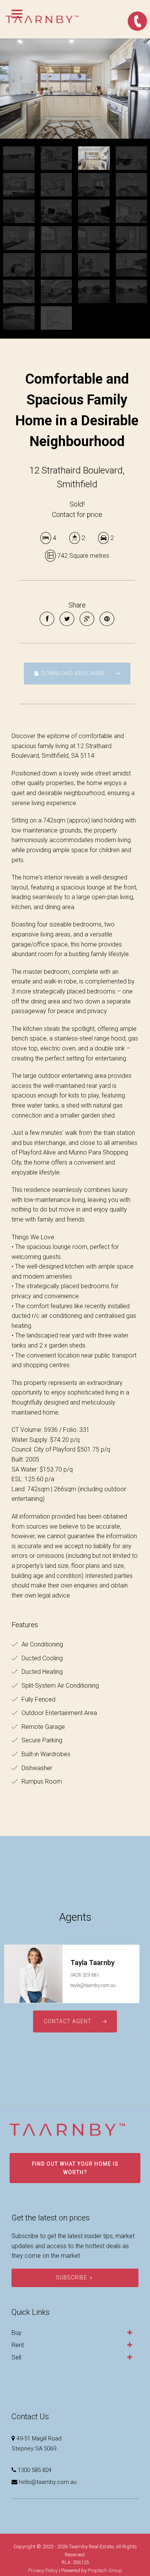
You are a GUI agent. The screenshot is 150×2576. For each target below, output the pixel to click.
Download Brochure (72, 673)
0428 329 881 (85, 1975)
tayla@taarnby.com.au (93, 1985)
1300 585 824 (35, 2470)
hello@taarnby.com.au (48, 2482)
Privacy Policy (43, 2570)
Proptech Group (105, 2570)
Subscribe (72, 2277)
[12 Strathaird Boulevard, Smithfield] (75, 89)
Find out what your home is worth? (75, 2168)
